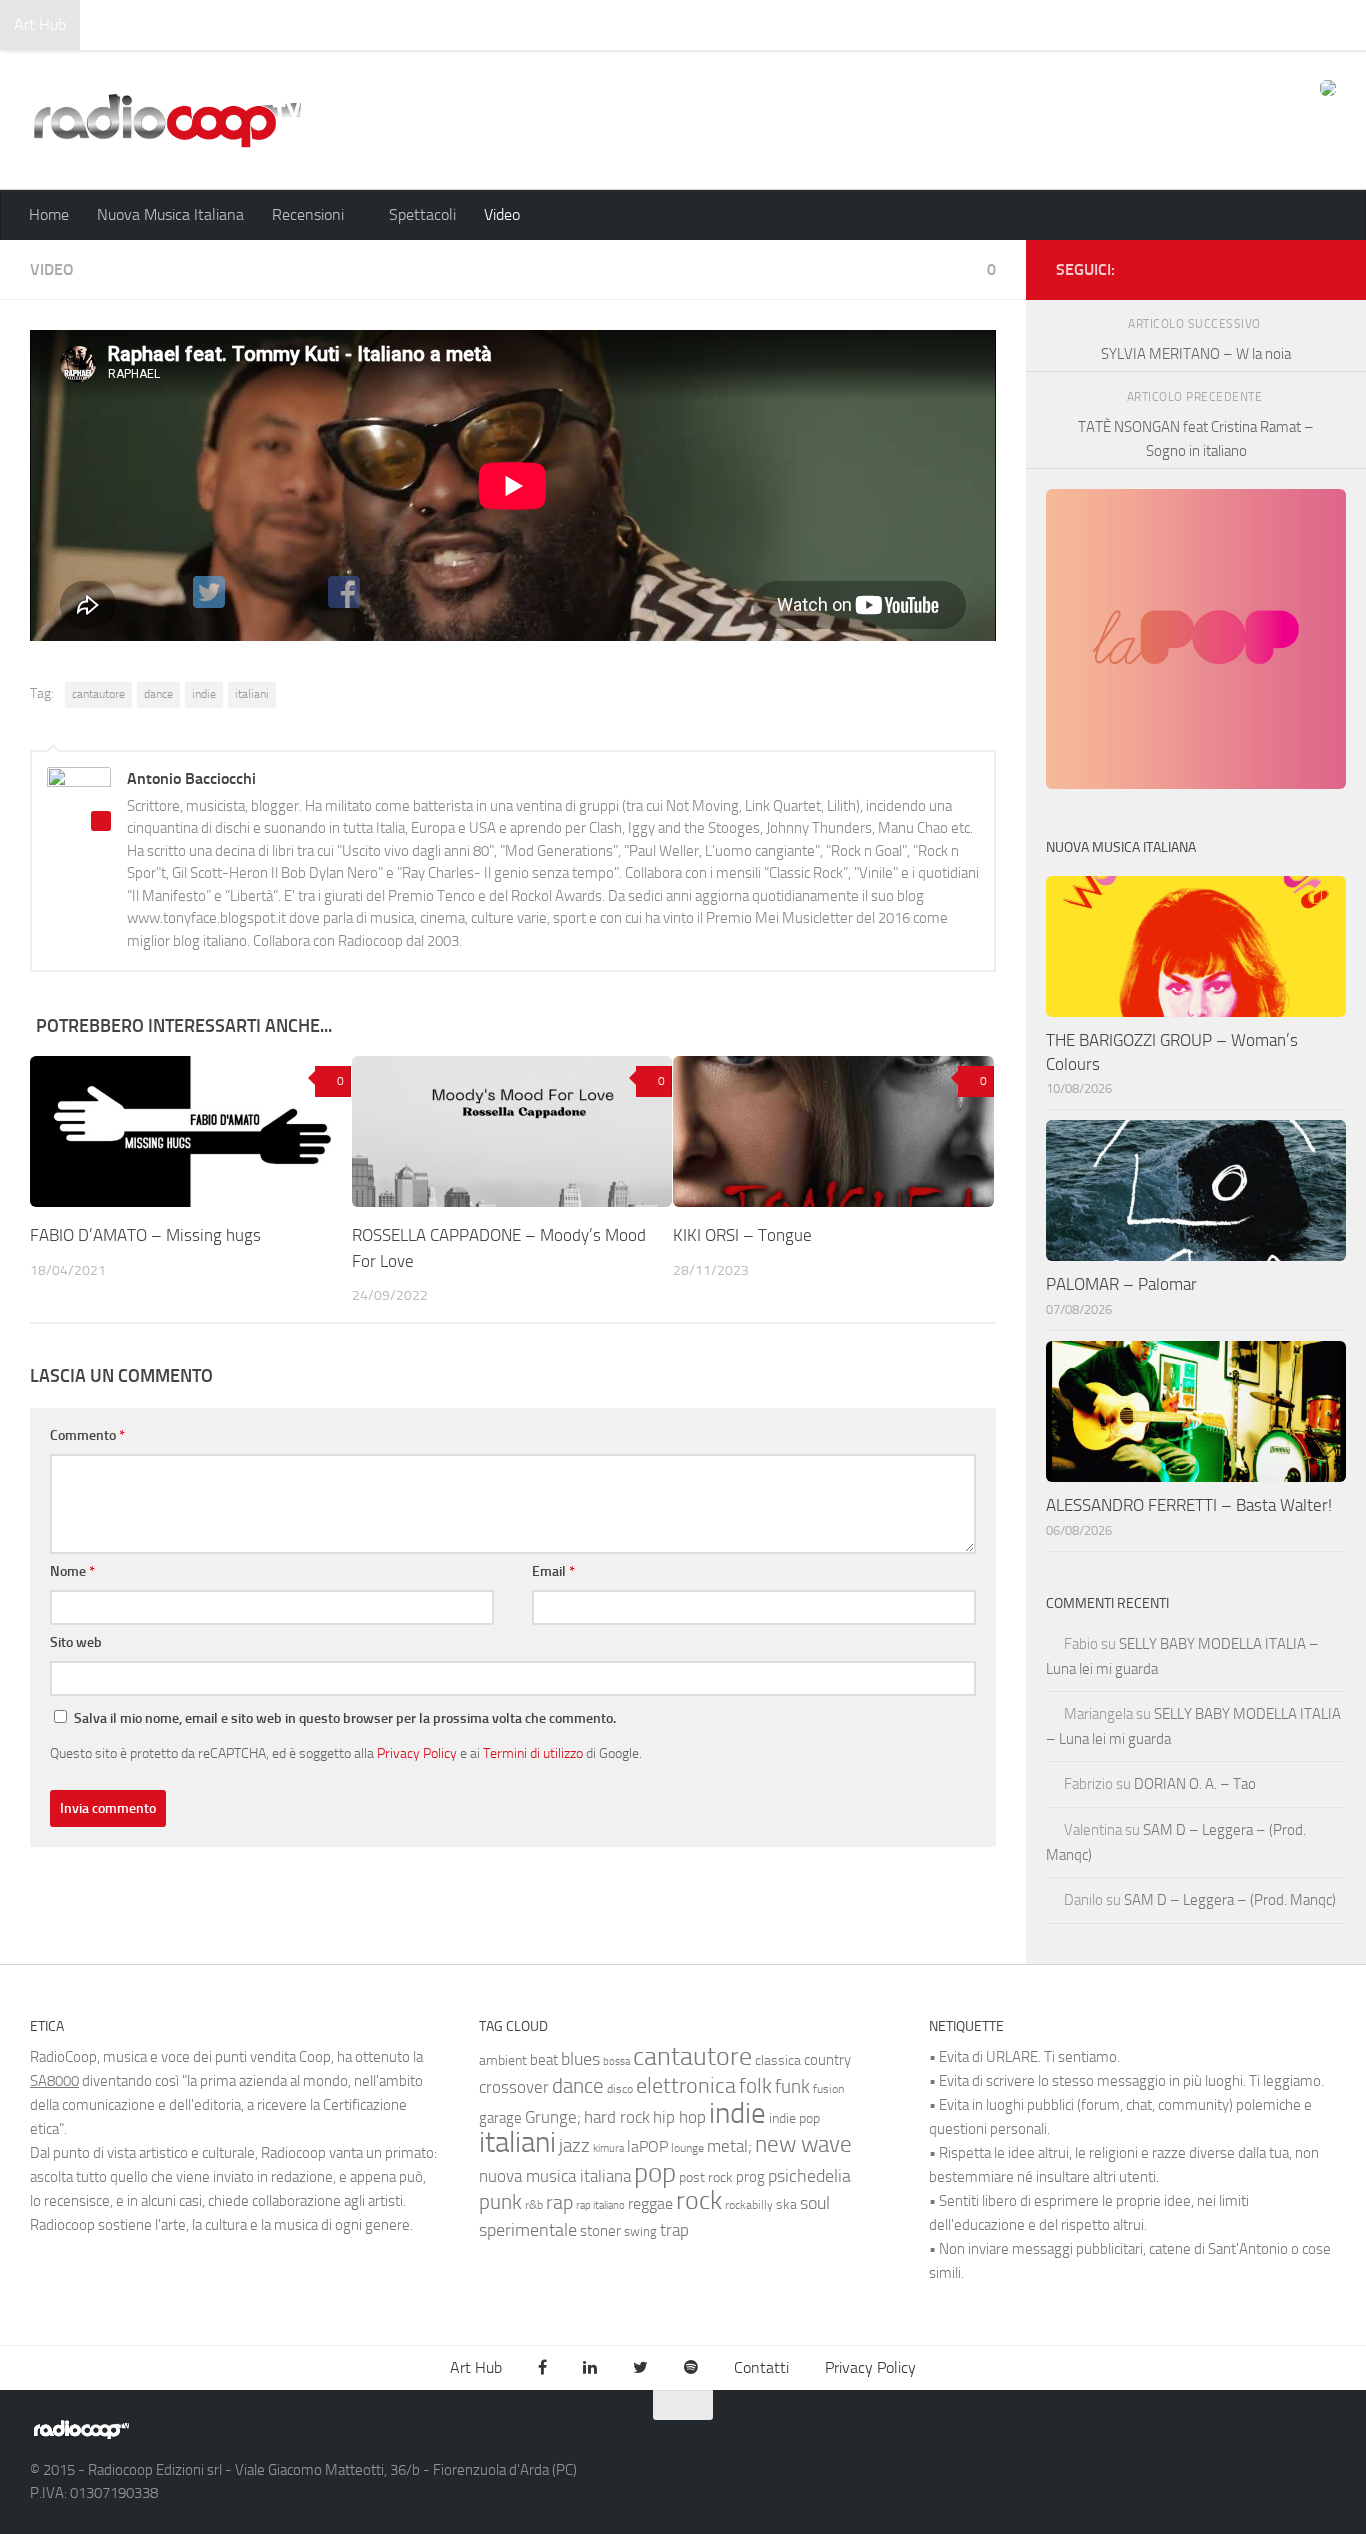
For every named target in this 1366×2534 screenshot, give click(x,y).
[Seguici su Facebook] (1228, 266)
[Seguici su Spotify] (1324, 266)
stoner (600, 2231)
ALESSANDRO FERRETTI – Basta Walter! (1189, 1505)
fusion (828, 2088)
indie (204, 694)
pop (655, 2173)
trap (674, 2230)
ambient (503, 2060)
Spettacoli (422, 214)
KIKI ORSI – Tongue (742, 1235)
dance (158, 694)
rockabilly (749, 2205)
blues (580, 2059)
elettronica (686, 2085)
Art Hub (40, 24)
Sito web (76, 1642)
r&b (534, 2204)
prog (750, 2177)
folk (755, 2086)
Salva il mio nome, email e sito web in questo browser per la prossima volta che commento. (345, 1718)
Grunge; (553, 2117)
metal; (729, 2146)
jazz (574, 2146)
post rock (706, 2177)
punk (500, 2202)
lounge (687, 2148)
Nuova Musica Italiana (170, 214)
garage (500, 2118)
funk (792, 2087)
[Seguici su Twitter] (1292, 266)
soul (815, 2203)
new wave (803, 2144)
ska (786, 2204)
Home (49, 214)
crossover (514, 2087)
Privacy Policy (417, 1753)
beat (544, 2060)
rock (699, 2200)
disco (620, 2089)
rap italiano (600, 2205)
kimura (608, 2148)
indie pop (794, 2118)
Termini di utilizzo (533, 1753)
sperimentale (528, 2230)
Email (553, 1571)
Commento (87, 1435)
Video (502, 214)
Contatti (761, 2367)
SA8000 (54, 2081)
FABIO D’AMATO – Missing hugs (145, 1235)
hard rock (617, 2117)
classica (778, 2060)
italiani (252, 694)
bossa (616, 2061)
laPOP (647, 2147)
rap (559, 2202)
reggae (650, 2203)
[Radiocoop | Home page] (167, 120)
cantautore (98, 694)
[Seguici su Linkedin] (1260, 266)
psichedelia (809, 2176)
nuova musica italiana (555, 2176)
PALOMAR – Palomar (1121, 1284)
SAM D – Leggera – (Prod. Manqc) (1230, 1900)
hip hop (679, 2117)
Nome (72, 1571)
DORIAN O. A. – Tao (1195, 1784)
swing (640, 2231)
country (827, 2060)
